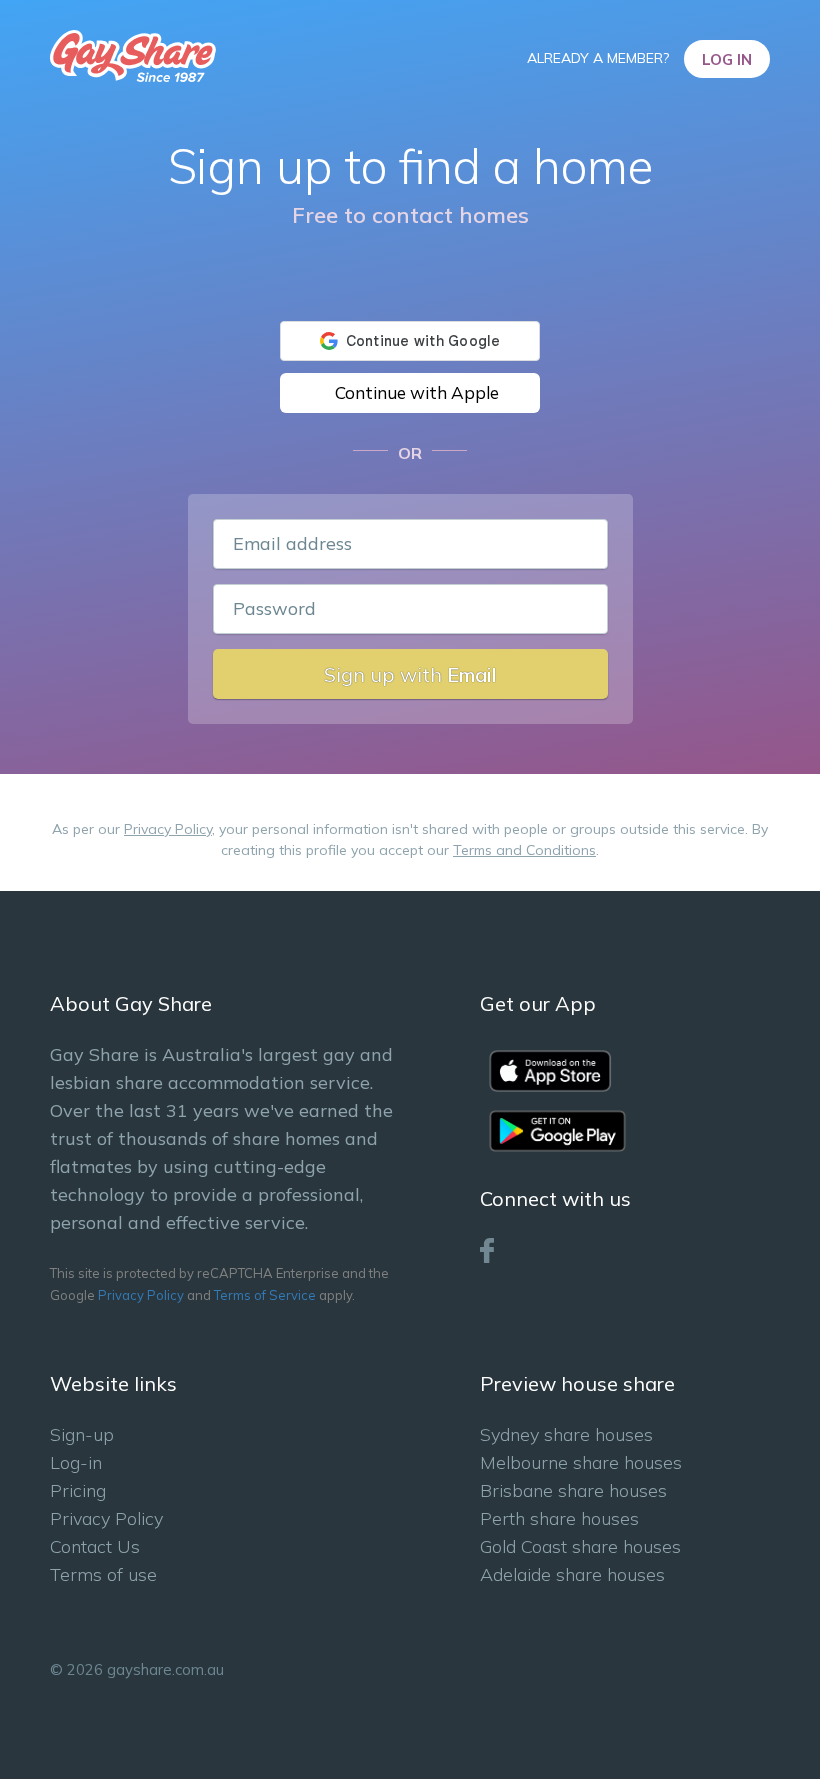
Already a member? (600, 58)
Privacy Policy (168, 829)
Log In (727, 59)
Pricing (78, 1490)
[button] (410, 393)
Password (274, 608)
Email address (292, 543)
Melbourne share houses (581, 1462)
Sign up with (410, 674)
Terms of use (103, 1574)
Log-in (76, 1462)
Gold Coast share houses (580, 1546)
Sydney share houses (566, 1434)
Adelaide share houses (572, 1574)
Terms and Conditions (524, 850)
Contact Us (95, 1546)
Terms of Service (265, 1295)
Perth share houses (559, 1518)
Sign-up (82, 1434)
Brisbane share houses (573, 1490)
